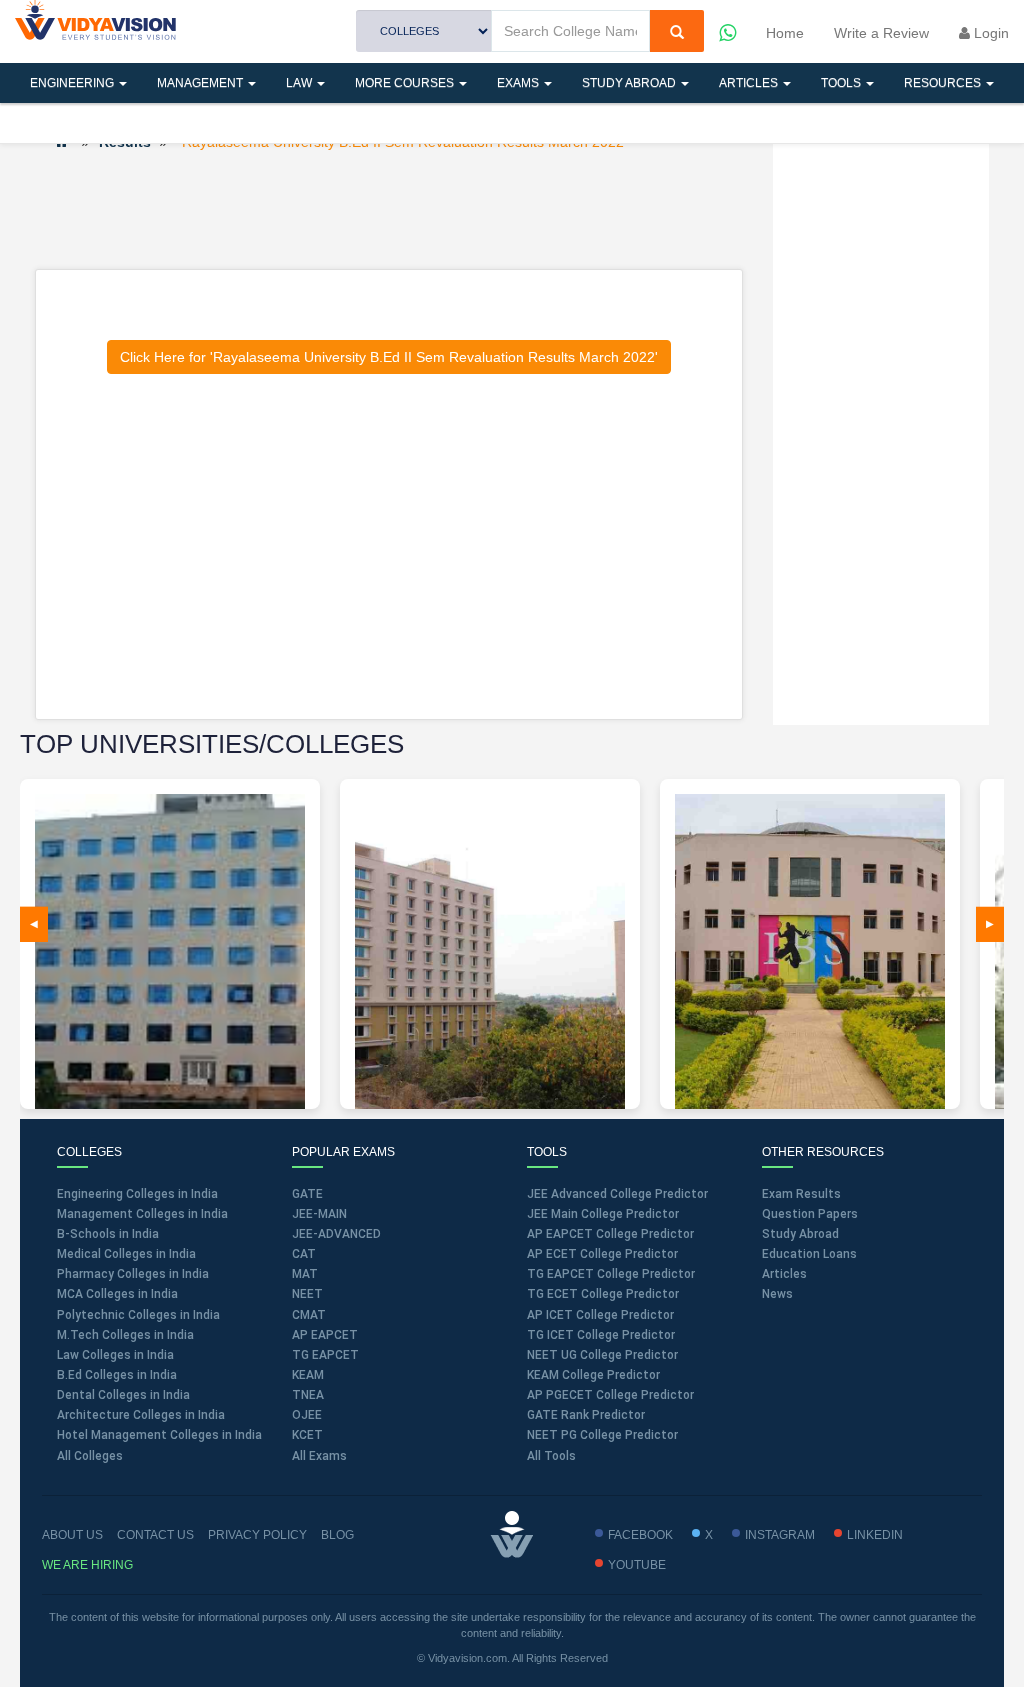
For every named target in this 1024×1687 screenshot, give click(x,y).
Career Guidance (187, 123)
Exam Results (801, 1194)
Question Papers (810, 1214)
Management (201, 83)
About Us (72, 1535)
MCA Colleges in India (117, 1294)
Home (785, 33)
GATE (307, 1194)
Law (300, 83)
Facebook (640, 1535)
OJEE (307, 1415)
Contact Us (155, 1535)
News (777, 1294)
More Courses (406, 83)
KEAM (308, 1375)
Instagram (780, 1535)
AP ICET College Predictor (600, 1315)
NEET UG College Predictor (602, 1355)
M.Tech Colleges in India (125, 1335)
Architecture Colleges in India (141, 1415)
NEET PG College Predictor (602, 1435)
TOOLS (842, 83)
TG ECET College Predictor (603, 1294)
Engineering (73, 83)
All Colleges (90, 1456)
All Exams (319, 1456)
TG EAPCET (325, 1355)
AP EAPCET (325, 1335)
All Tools (551, 1456)
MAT (305, 1274)
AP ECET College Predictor (602, 1254)
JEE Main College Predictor (603, 1214)
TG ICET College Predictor (601, 1335)
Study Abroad (630, 83)
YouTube (637, 1565)
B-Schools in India (108, 1234)
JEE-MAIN (319, 1214)
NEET (307, 1294)
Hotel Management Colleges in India (159, 1435)
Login (989, 33)
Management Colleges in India (142, 1214)
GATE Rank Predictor (586, 1415)
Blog (337, 1535)
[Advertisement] (399, 209)
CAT (304, 1254)
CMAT (309, 1315)
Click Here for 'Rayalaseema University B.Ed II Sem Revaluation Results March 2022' (389, 357)
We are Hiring (87, 1565)
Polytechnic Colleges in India (138, 1315)
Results (59, 123)
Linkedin (875, 1535)
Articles (750, 83)
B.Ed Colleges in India (117, 1375)
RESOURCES (944, 83)
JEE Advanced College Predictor (617, 1194)
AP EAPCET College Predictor (610, 1234)
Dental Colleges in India (123, 1395)
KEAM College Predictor (593, 1375)
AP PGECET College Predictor (610, 1395)
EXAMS (519, 83)
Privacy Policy (257, 1535)
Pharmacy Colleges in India (133, 1274)
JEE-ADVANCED (336, 1234)
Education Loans (809, 1254)
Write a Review (881, 33)
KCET (307, 1435)
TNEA (308, 1395)
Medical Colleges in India (126, 1254)
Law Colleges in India (115, 1355)
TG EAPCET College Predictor (611, 1274)
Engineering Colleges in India (137, 1194)
